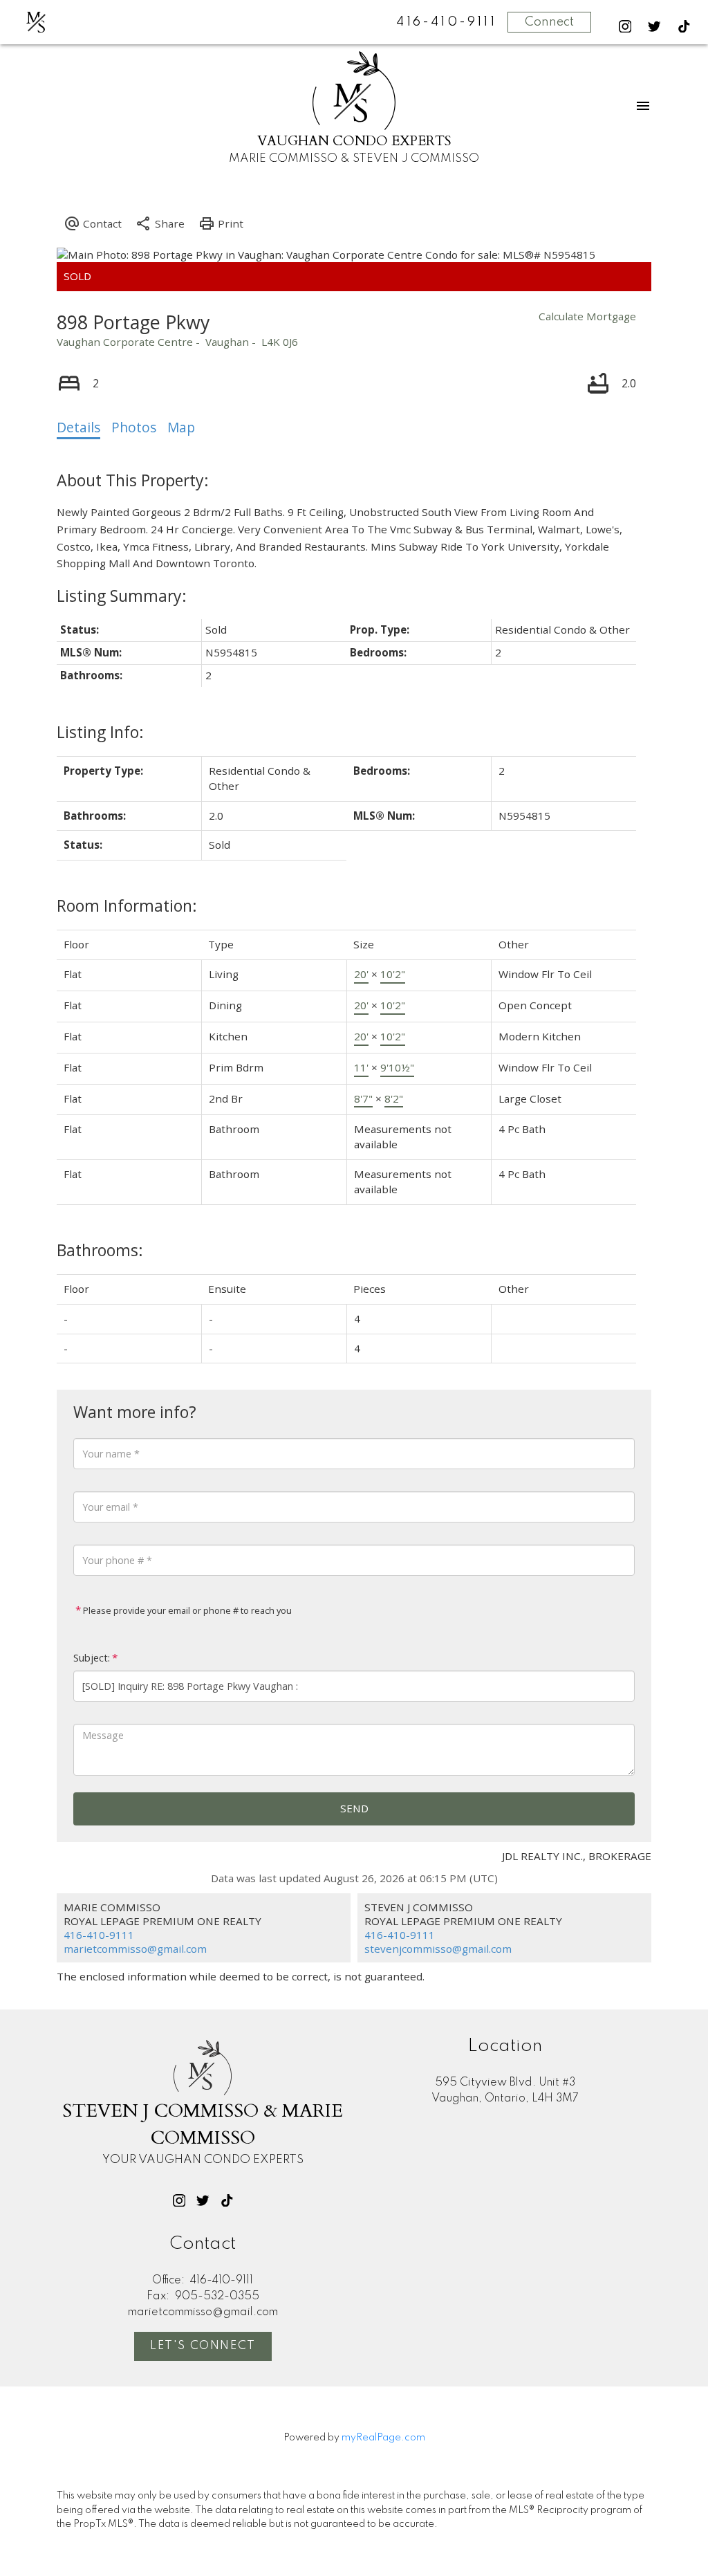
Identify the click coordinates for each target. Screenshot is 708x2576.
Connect (549, 22)
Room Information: (127, 905)
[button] (625, 27)
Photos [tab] (134, 427)
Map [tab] (181, 427)
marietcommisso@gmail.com (135, 1949)
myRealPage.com (383, 2438)
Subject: (92, 1658)
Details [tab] (78, 427)
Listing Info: (100, 732)
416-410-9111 (99, 1935)
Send (354, 1808)
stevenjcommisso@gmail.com (438, 1949)
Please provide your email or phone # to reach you (186, 1610)
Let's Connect (203, 2346)
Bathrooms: (100, 1250)
